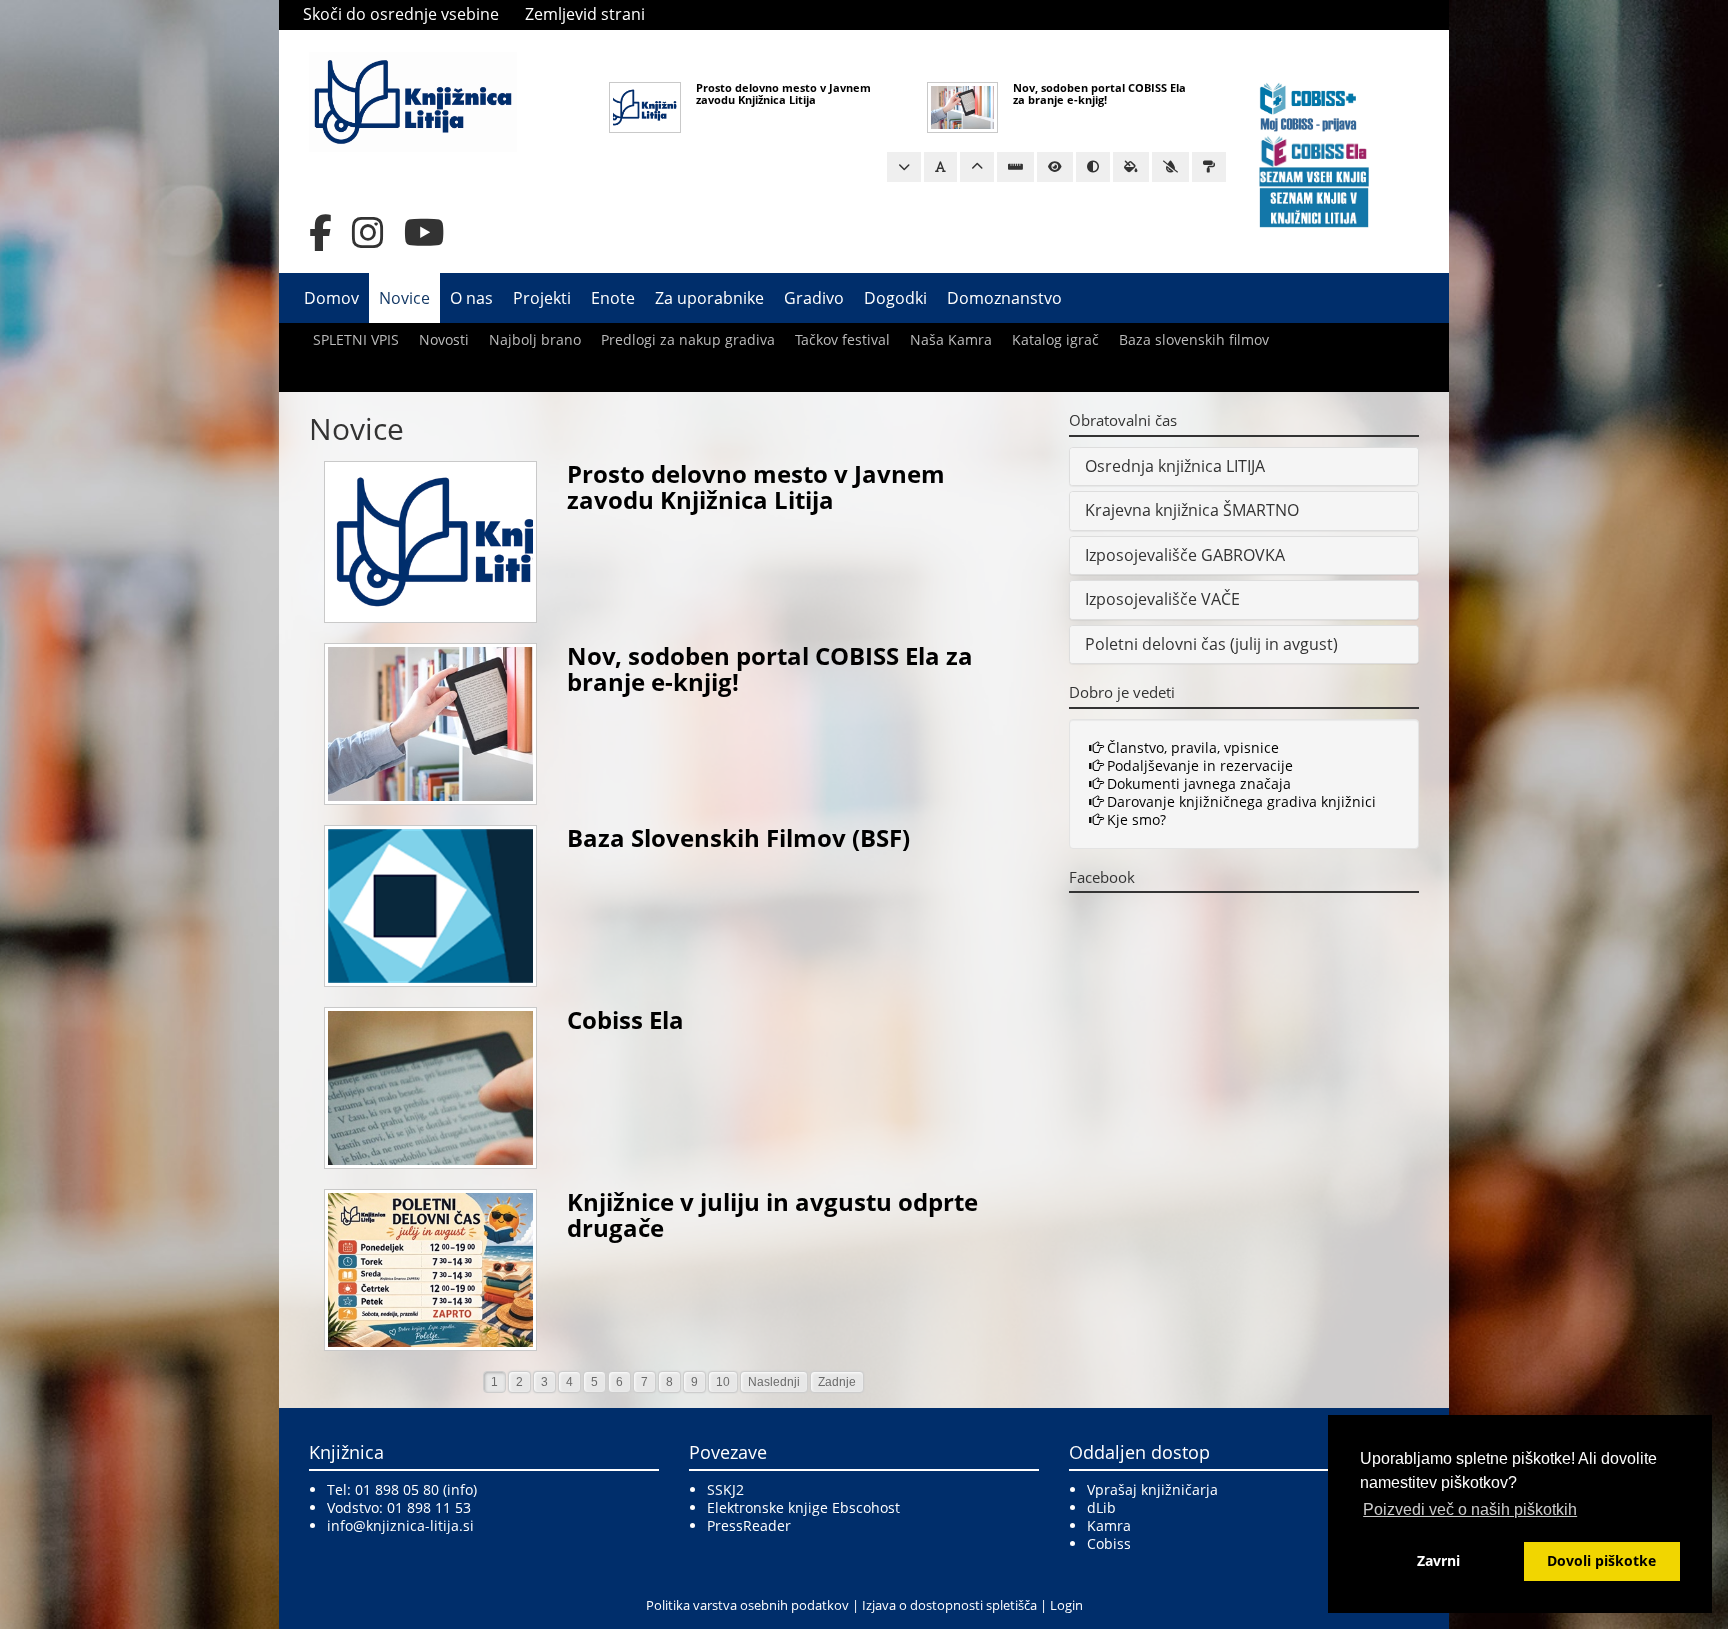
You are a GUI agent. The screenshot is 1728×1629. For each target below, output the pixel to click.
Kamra (1109, 1525)
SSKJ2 (725, 1489)
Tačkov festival (842, 339)
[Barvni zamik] (1170, 167)
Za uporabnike (709, 298)
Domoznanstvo (1004, 298)
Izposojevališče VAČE (1162, 599)
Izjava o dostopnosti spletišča (949, 1605)
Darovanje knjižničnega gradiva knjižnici (1239, 801)
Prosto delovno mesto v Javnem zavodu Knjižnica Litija (783, 93)
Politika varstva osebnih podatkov (747, 1605)
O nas (471, 298)
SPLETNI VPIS (356, 339)
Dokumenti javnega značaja (1197, 783)
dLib (1101, 1507)
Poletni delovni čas (1155, 644)
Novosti (444, 339)
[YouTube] (424, 233)
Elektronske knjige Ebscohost (803, 1507)
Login (1066, 1605)
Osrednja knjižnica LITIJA (1175, 466)
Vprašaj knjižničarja (1152, 1489)
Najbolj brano (535, 339)
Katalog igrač (1055, 339)
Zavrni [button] (1438, 1560)
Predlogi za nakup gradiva (688, 339)
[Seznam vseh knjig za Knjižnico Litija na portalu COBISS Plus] (1314, 206)
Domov (331, 298)
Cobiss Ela (625, 1019)
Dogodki (895, 298)
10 (723, 1382)
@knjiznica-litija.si (413, 1525)
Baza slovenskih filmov (1194, 339)
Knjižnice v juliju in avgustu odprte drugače (772, 1214)
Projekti (542, 298)
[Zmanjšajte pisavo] (904, 167)
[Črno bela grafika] (1209, 167)
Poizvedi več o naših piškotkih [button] (1470, 1509)
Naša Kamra (951, 339)
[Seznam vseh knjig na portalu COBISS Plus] (1314, 175)
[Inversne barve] (1131, 167)
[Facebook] (320, 233)
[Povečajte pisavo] (977, 167)
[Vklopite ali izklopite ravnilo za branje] (1015, 167)
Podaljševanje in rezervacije (1198, 765)
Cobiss (1109, 1543)
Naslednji (774, 1382)
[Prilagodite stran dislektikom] (1093, 167)
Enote (613, 298)
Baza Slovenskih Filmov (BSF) (738, 837)
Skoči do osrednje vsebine (401, 14)
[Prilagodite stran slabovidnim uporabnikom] (1055, 167)
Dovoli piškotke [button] (1601, 1560)
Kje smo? (1134, 819)
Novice (404, 298)
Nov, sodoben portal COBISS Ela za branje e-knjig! (1099, 93)
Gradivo (814, 298)
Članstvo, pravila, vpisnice (1191, 747)
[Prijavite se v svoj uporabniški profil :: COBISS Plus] (1308, 105)
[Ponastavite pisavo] (940, 167)
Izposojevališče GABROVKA (1185, 555)
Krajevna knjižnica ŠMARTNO (1192, 510)
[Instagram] (368, 233)
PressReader (749, 1525)
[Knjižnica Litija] (413, 100)
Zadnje (837, 1382)
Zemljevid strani (585, 14)
